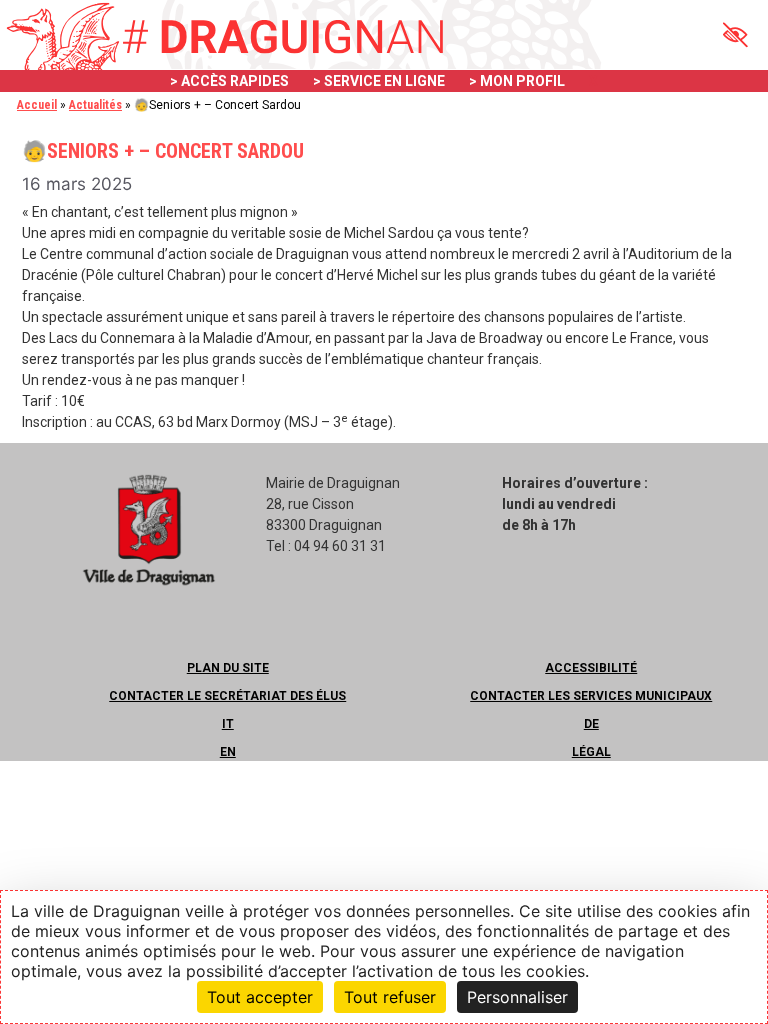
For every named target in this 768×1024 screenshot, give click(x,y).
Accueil (37, 105)
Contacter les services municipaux (591, 696)
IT (228, 724)
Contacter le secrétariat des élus (227, 696)
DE (591, 724)
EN (228, 752)
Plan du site (228, 668)
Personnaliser (517, 997)
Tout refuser (390, 997)
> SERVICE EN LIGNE (379, 81)
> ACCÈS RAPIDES (229, 81)
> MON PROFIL (517, 81)
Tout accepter (260, 997)
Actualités (95, 105)
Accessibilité (591, 668)
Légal (591, 752)
